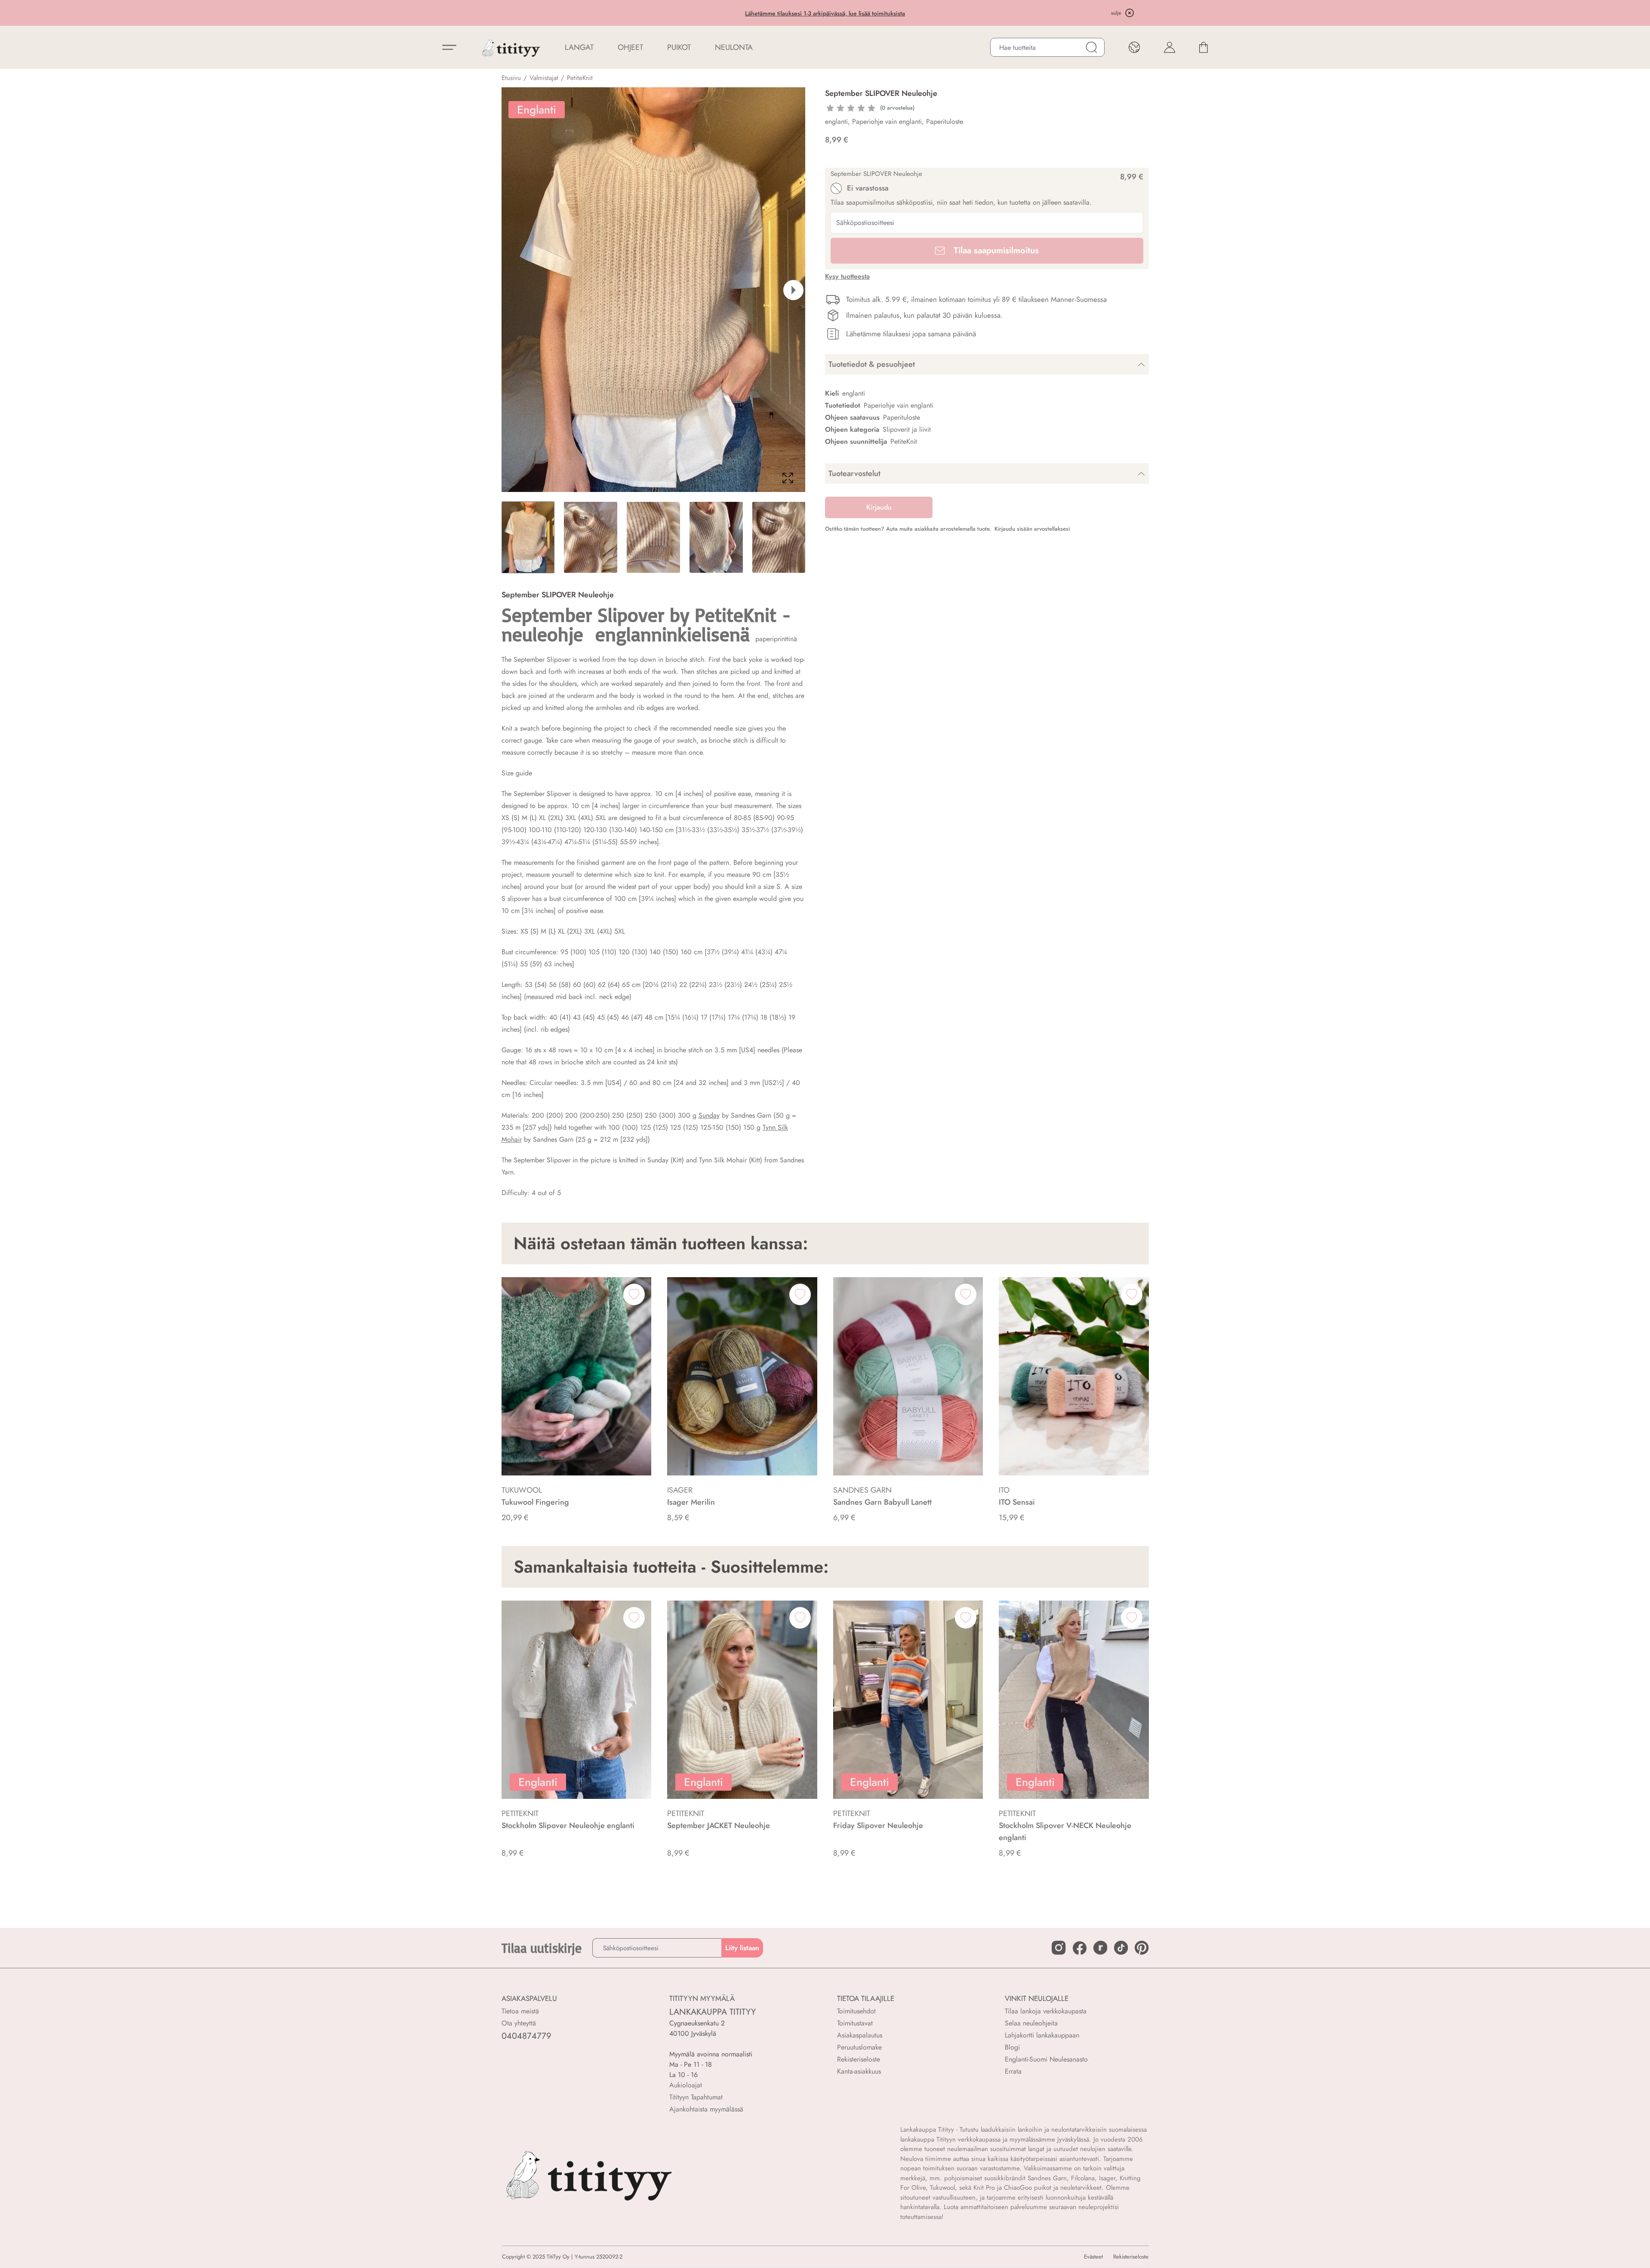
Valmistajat (544, 78)
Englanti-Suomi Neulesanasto (1046, 2059)
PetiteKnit (580, 78)
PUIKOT (679, 47)
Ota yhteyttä (519, 2023)
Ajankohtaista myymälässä (706, 2109)
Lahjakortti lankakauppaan (1042, 2035)
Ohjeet (630, 47)
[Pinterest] (1142, 1948)
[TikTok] (1121, 1948)
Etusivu (511, 78)
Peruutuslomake (859, 2047)
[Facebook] (1080, 1948)
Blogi (1012, 2047)
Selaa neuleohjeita (1031, 2023)
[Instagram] (1059, 1948)
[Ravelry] (1100, 1948)
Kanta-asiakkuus (859, 2071)
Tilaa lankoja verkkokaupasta (1046, 2011)
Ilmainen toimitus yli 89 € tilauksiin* (825, 13)
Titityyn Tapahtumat (696, 2097)
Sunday (709, 1115)
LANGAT (579, 47)
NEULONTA (734, 47)
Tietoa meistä (520, 2011)
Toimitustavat (855, 2023)
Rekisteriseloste (859, 2059)
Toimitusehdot (856, 2011)
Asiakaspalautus (860, 2035)
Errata (1013, 2071)
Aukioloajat (686, 2085)
